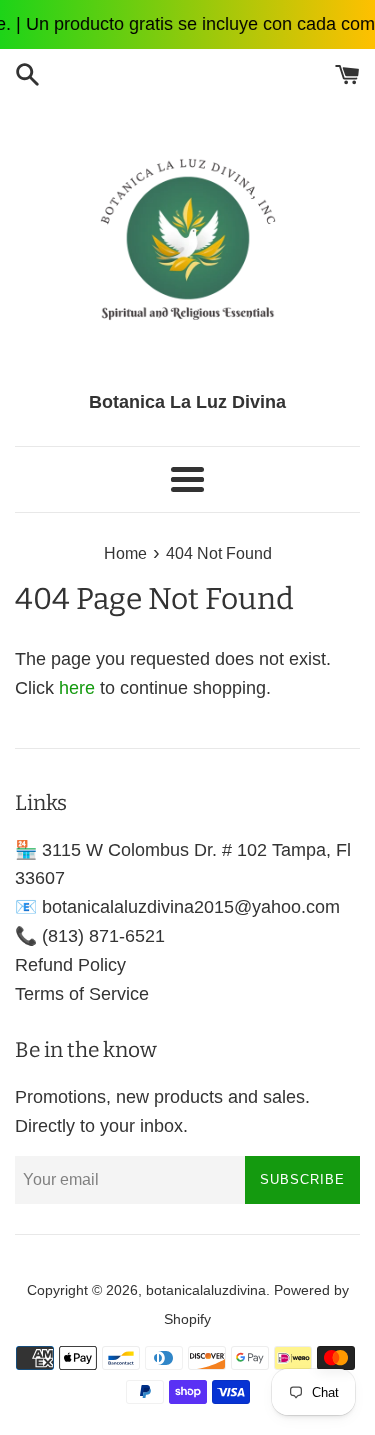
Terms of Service (82, 994)
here (77, 688)
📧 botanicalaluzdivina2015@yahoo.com (177, 907)
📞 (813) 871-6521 (90, 936)
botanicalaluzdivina (206, 1290)
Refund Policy (70, 965)
